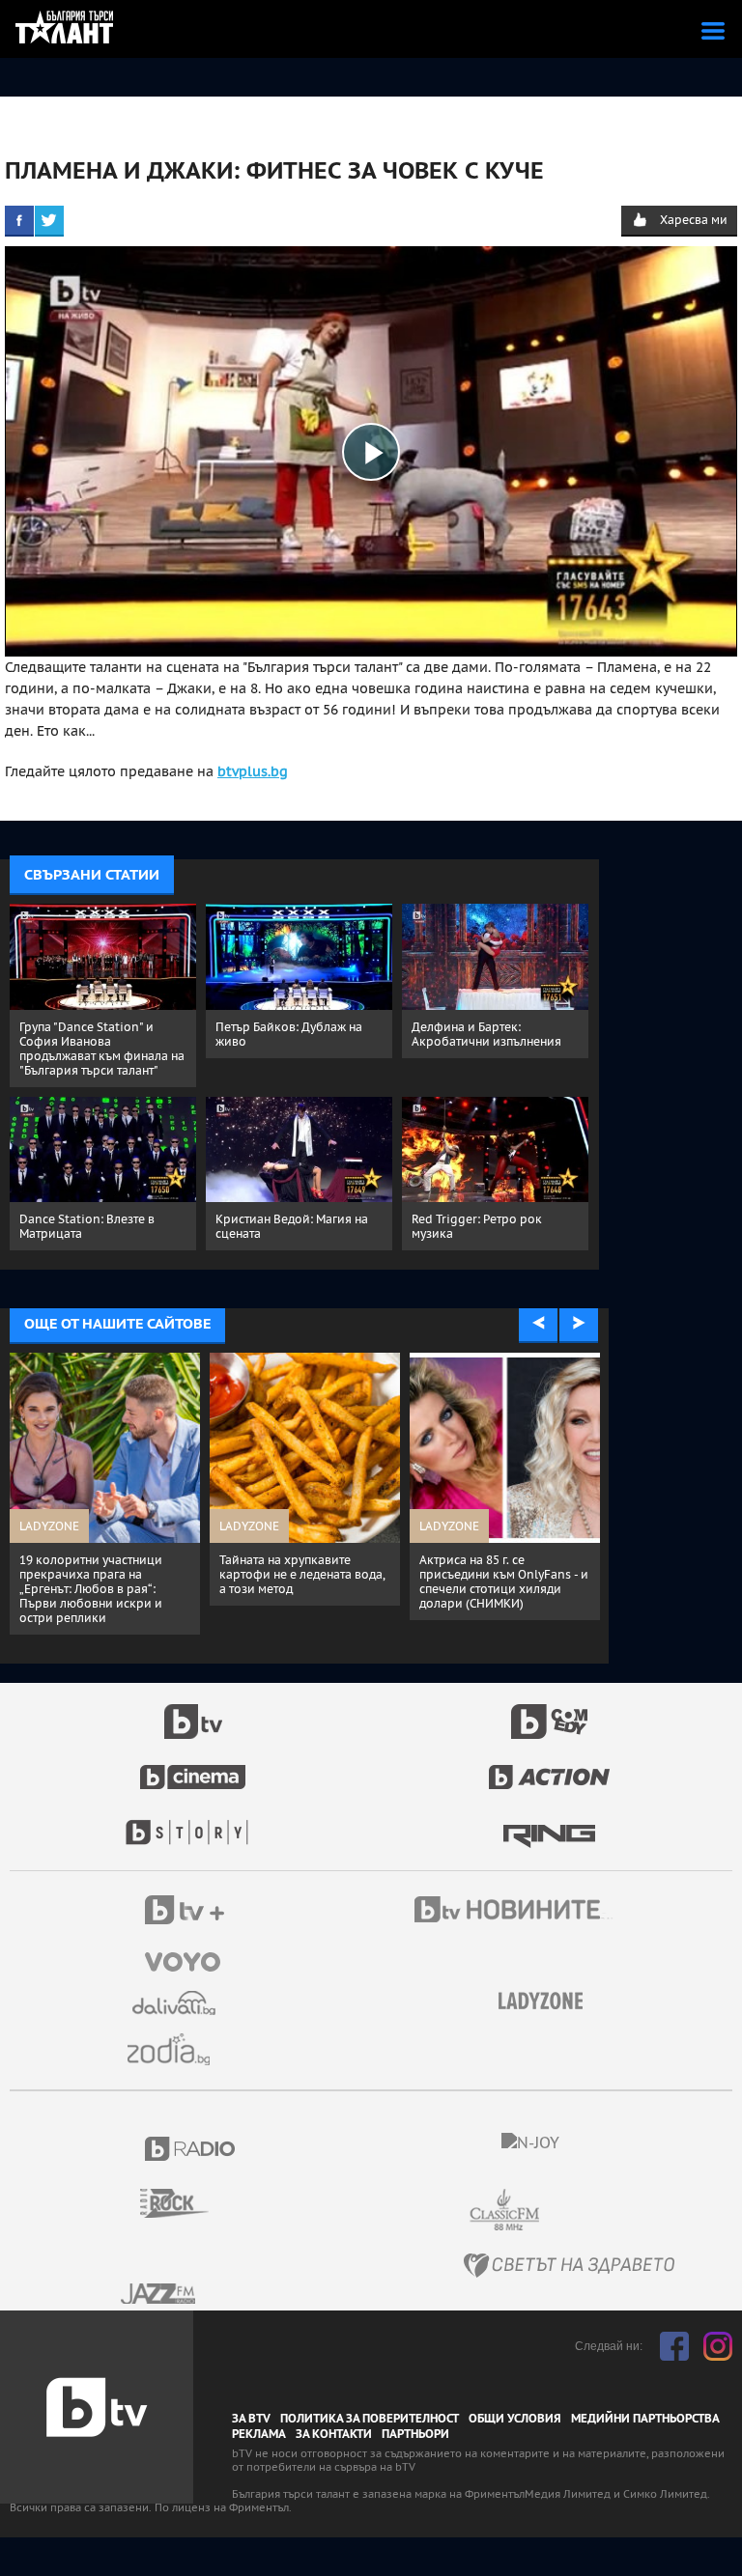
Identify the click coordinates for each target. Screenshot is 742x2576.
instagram (718, 2346)
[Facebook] (19, 220)
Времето (176, 2003)
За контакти (334, 2434)
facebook (674, 2346)
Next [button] (579, 1324)
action (550, 1767)
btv (193, 1711)
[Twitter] (49, 220)
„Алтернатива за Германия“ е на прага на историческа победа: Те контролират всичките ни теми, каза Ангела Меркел (308, 1589)
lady (193, 1823)
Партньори (415, 2434)
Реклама (259, 2434)
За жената (547, 2002)
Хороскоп (176, 2049)
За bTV (251, 2419)
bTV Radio (191, 2149)
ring (549, 1823)
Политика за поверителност (370, 2419)
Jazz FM (159, 2294)
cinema (193, 1767)
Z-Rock (186, 2203)
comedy (550, 1711)
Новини (516, 1912)
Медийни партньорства (645, 2419)
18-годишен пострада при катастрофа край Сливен (500, 1567)
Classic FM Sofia (556, 2211)
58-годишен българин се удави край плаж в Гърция (101, 1567)
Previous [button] (538, 1324)
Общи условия (515, 2419)
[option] (111, 1472)
